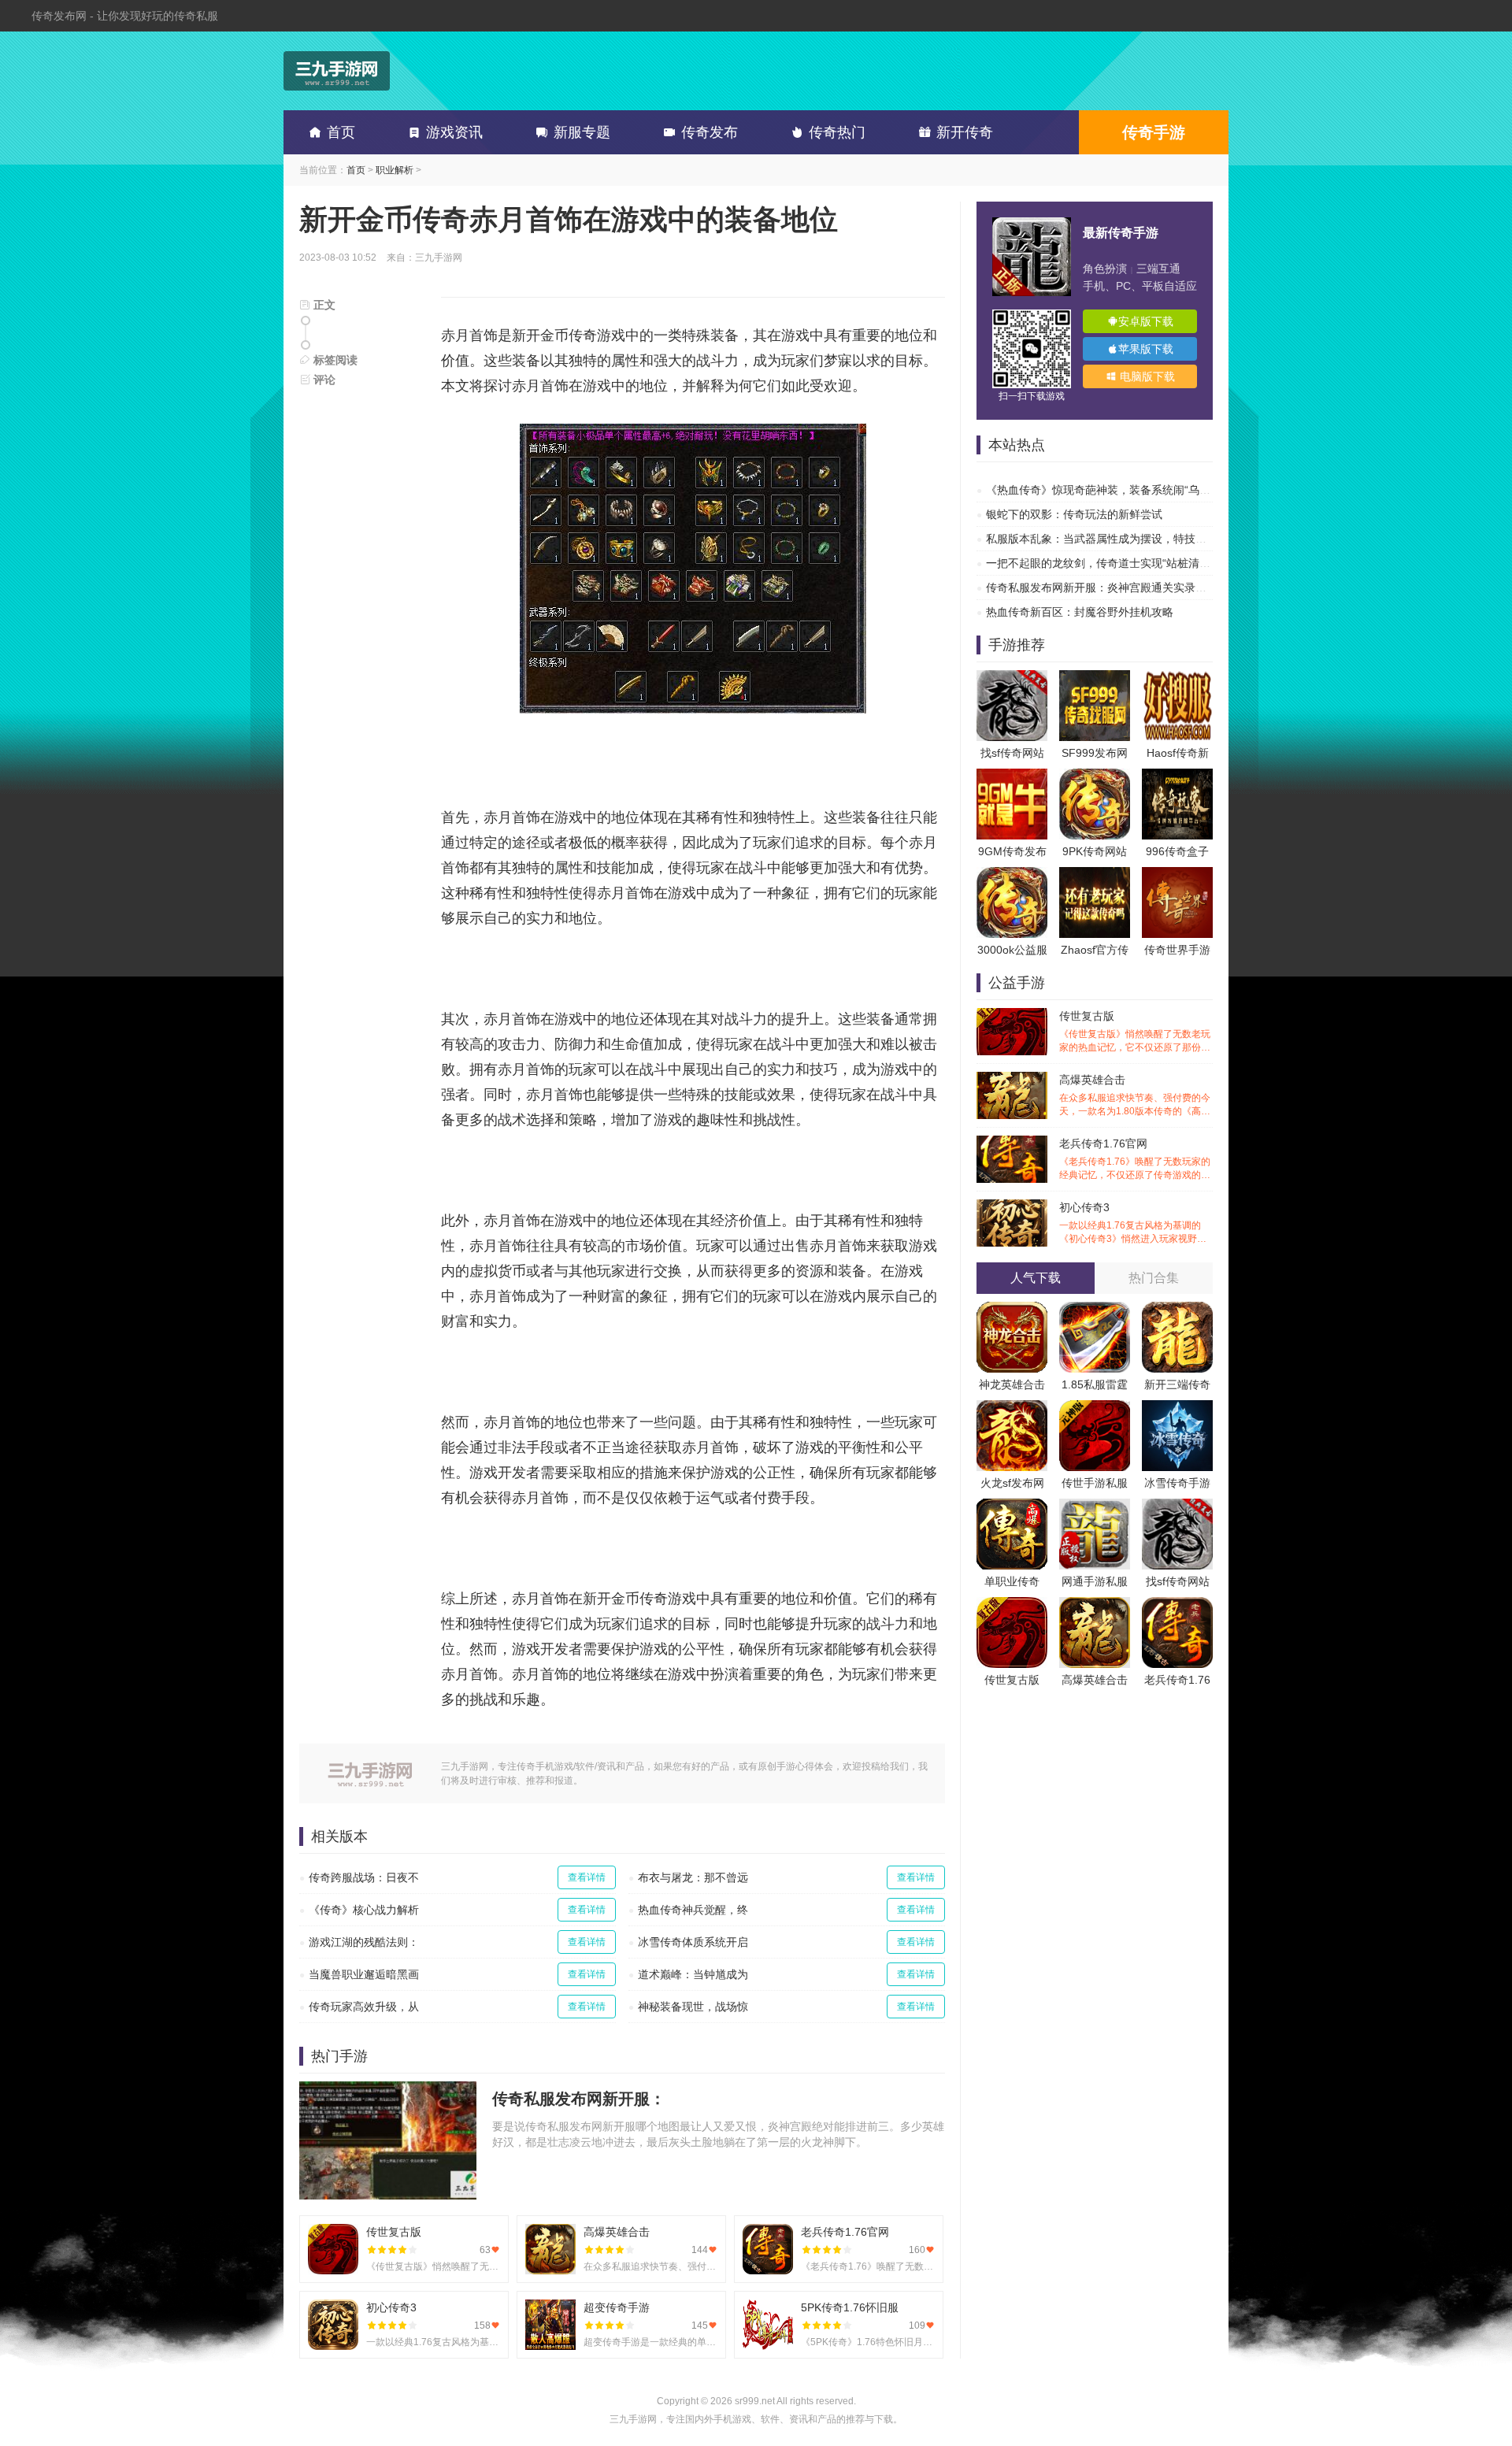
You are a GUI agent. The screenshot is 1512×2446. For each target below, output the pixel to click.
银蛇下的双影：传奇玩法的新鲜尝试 (1074, 514)
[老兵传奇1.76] (1177, 1605)
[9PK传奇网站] (1095, 776)
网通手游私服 (1095, 1581)
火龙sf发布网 (1012, 1483)
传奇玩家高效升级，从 (364, 2007)
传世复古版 (1135, 1032)
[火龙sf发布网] (1012, 1408)
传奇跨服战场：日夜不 (364, 1877)
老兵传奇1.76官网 (1135, 1160)
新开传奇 (965, 132)
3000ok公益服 (1012, 950)
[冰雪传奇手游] (1177, 1408)
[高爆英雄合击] (1095, 1605)
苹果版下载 (1146, 349)
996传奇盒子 (1177, 851)
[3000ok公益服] (1012, 875)
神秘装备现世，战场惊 (693, 2007)
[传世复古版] (1012, 1605)
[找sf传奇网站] (1012, 678)
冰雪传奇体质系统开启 (693, 1942)
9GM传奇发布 (1012, 851)
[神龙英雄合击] (1012, 1310)
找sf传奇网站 (1012, 753)
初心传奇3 (1135, 1223)
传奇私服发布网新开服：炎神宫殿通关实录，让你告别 (1118, 587)
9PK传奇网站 (1095, 851)
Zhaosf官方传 (1095, 950)
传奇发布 (710, 132)
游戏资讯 (454, 132)
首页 (341, 132)
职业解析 (395, 170)
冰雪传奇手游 (1177, 1483)
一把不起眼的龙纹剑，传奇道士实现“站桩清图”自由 (1111, 563)
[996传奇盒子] (1177, 776)
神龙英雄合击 (1012, 1384)
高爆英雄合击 (1135, 1096)
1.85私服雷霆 (1095, 1384)
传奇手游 (1154, 132)
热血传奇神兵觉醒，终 (693, 1910)
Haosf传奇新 (1178, 753)
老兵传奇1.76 (1177, 1680)
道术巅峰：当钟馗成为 (693, 1974)
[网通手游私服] (1095, 1507)
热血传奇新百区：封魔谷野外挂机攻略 (1080, 612)
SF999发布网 (1095, 753)
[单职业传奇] (1012, 1507)
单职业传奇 (1012, 1581)
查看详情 (587, 1877)
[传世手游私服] (1095, 1408)
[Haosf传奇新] (1177, 678)
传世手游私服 (1095, 1483)
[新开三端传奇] (1177, 1310)
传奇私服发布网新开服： (579, 2099)
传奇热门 (837, 132)
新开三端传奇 (1177, 1384)
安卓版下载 (1146, 321)
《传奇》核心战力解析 (364, 1910)
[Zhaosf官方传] (1095, 875)
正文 (323, 305)
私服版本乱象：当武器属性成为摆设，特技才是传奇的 (1118, 539)
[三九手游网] (337, 71)
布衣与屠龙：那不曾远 (693, 1877)
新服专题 (582, 132)
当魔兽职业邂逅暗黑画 (364, 1974)
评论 (323, 380)
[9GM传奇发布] (1012, 776)
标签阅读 (334, 360)
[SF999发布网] (1095, 678)
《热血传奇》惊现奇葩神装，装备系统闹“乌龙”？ (1106, 490)
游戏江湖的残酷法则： (364, 1942)
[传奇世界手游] (1177, 875)
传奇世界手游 (1177, 950)
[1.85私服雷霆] (1095, 1310)
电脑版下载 (1146, 376)
